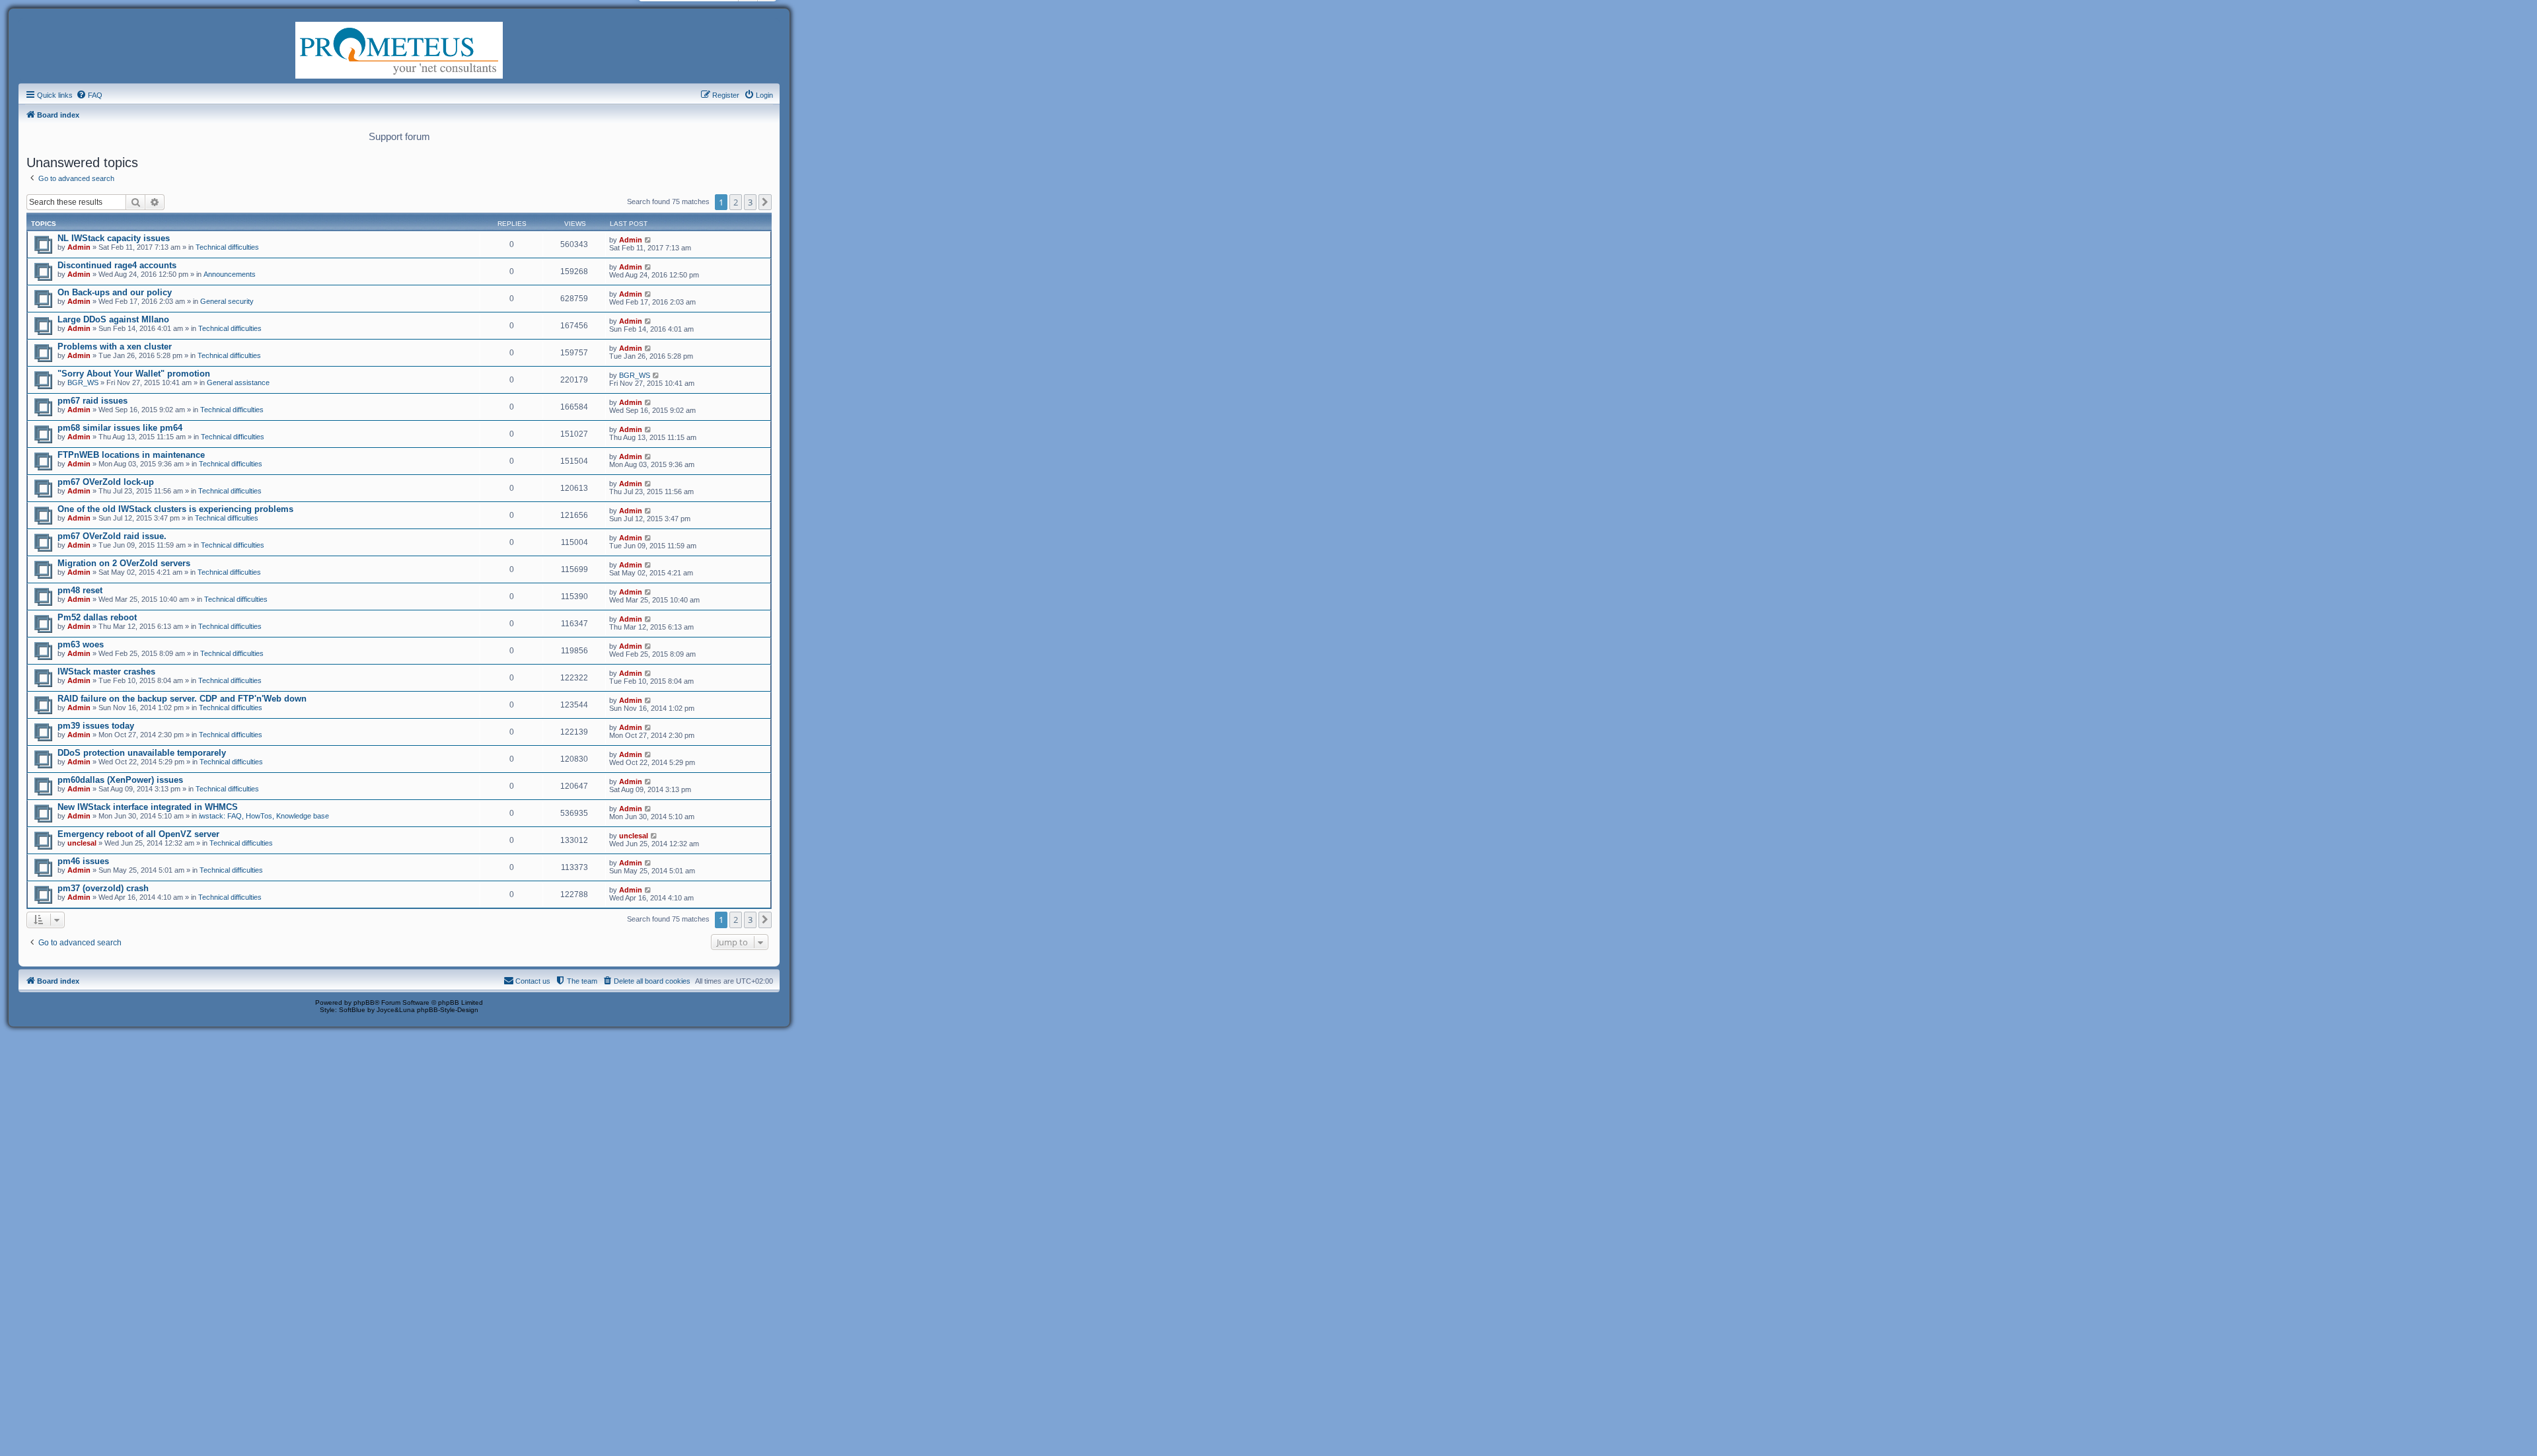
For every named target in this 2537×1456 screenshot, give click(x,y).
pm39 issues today (96, 726)
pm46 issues (83, 861)
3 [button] (750, 202)
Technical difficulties (227, 247)
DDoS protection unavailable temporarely (142, 753)
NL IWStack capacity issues (114, 238)
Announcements (230, 274)
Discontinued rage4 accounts (117, 265)
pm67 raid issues (92, 401)
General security (227, 301)
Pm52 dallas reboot (97, 617)
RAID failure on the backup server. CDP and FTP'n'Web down (182, 699)
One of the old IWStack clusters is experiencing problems (175, 509)
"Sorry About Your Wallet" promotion (134, 374)
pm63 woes (81, 644)
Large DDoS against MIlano (113, 319)
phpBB (364, 1002)
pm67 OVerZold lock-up (106, 482)
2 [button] (736, 202)
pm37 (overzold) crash (103, 888)
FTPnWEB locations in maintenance (131, 455)
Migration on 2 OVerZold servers (124, 563)
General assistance (238, 382)
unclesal (82, 843)
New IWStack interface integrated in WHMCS (148, 807)
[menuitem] (89, 95)
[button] (765, 202)
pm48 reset (80, 590)
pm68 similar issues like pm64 (120, 428)
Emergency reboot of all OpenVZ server (138, 834)
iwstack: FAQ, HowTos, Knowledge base (264, 816)
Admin (79, 247)
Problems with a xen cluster (115, 346)
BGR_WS (83, 382)
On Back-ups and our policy (115, 292)
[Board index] (399, 49)
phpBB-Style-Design (448, 1010)
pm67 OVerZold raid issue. (112, 536)
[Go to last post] (648, 240)
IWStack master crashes (106, 672)
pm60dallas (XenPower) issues (120, 780)
